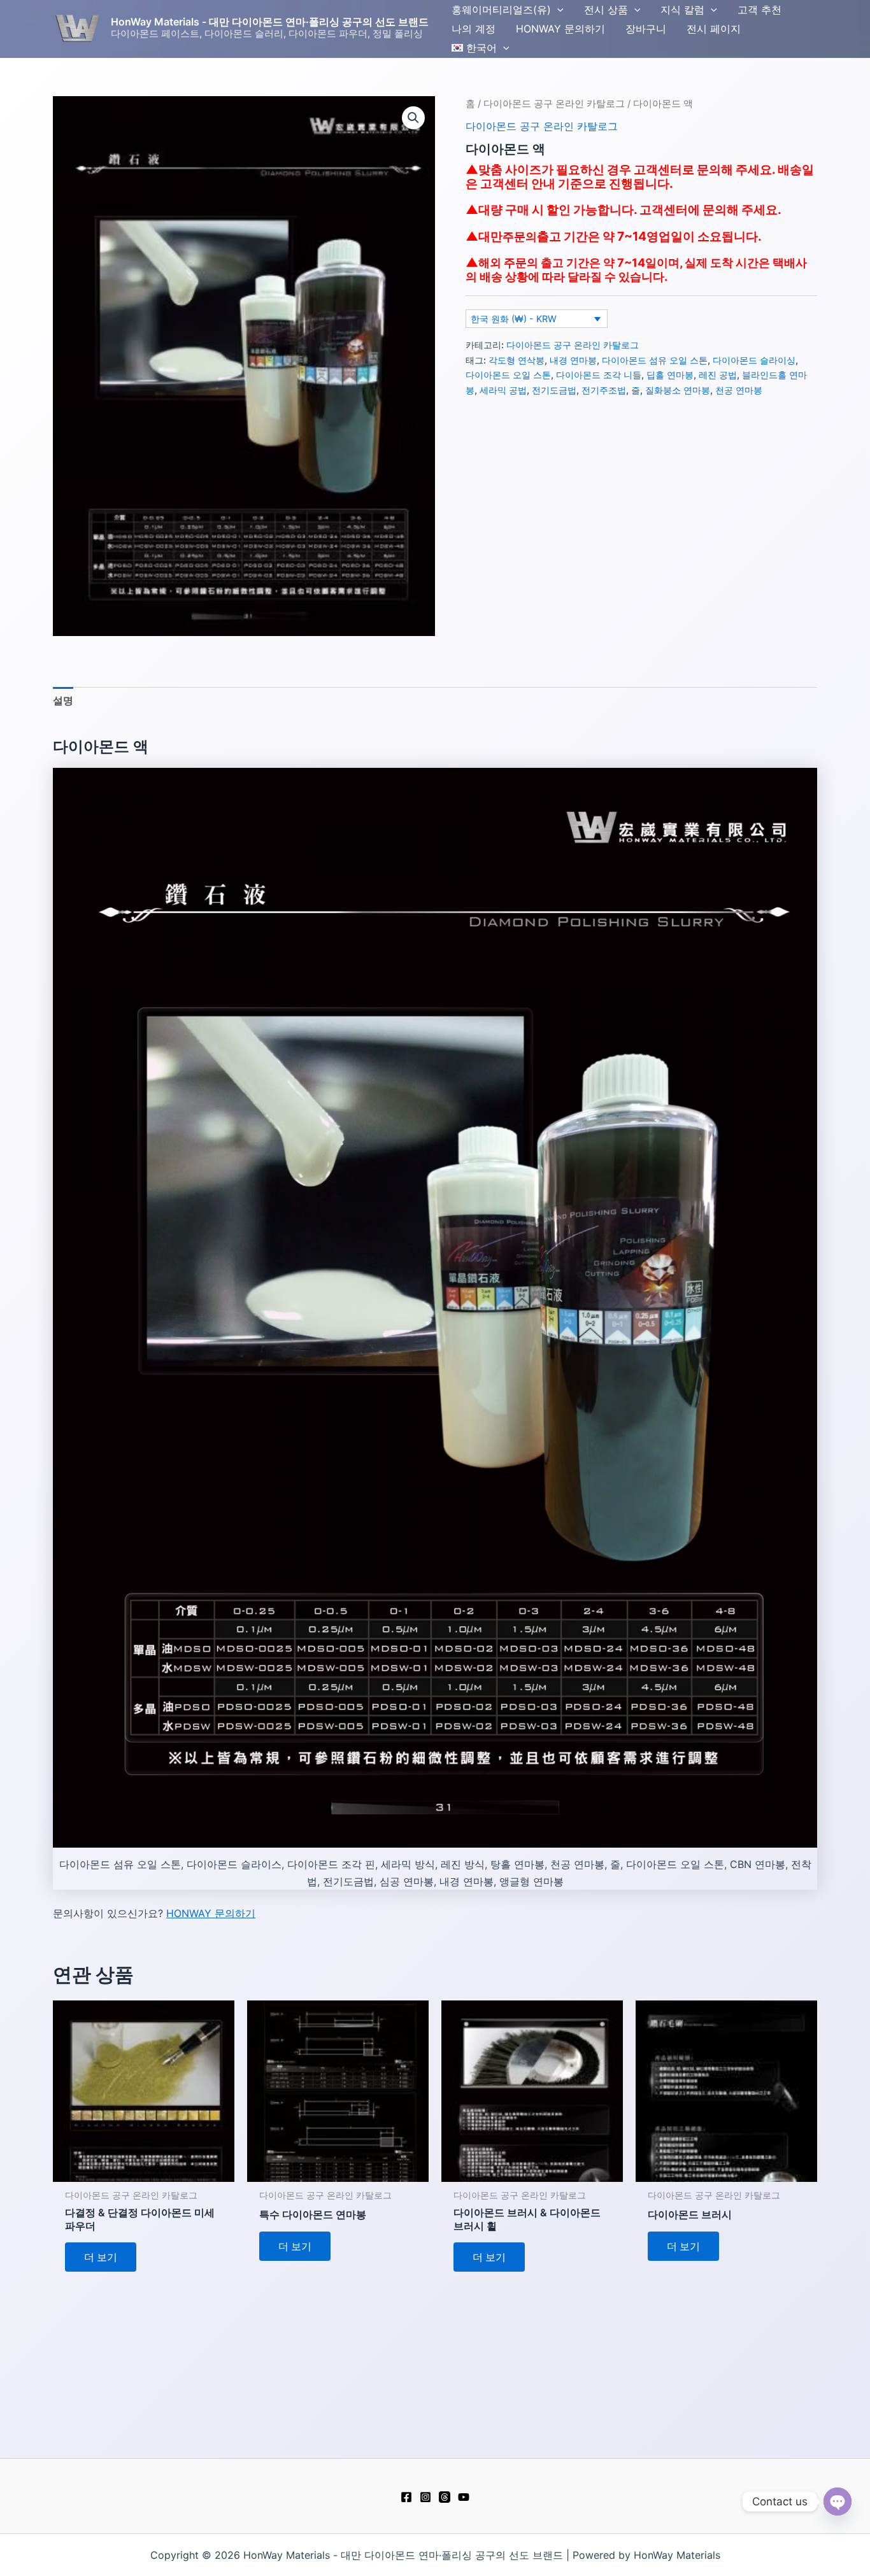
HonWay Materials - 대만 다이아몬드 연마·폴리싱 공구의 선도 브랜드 (270, 22)
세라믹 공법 (503, 390)
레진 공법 (718, 375)
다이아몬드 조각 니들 (599, 375)
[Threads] (445, 2497)
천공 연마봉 (739, 390)
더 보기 (101, 2257)
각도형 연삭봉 (517, 360)
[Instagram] (425, 2497)
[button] (557, 10)
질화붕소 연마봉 (678, 390)
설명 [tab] (63, 700)
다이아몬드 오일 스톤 (508, 375)
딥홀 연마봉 (670, 375)
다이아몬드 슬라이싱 (754, 360)
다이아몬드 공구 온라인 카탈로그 (554, 104)
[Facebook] (406, 2497)
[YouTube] (464, 2497)
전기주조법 (604, 390)
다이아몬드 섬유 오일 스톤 (655, 360)
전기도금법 (554, 390)
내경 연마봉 (573, 360)
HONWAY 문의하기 (211, 1913)
